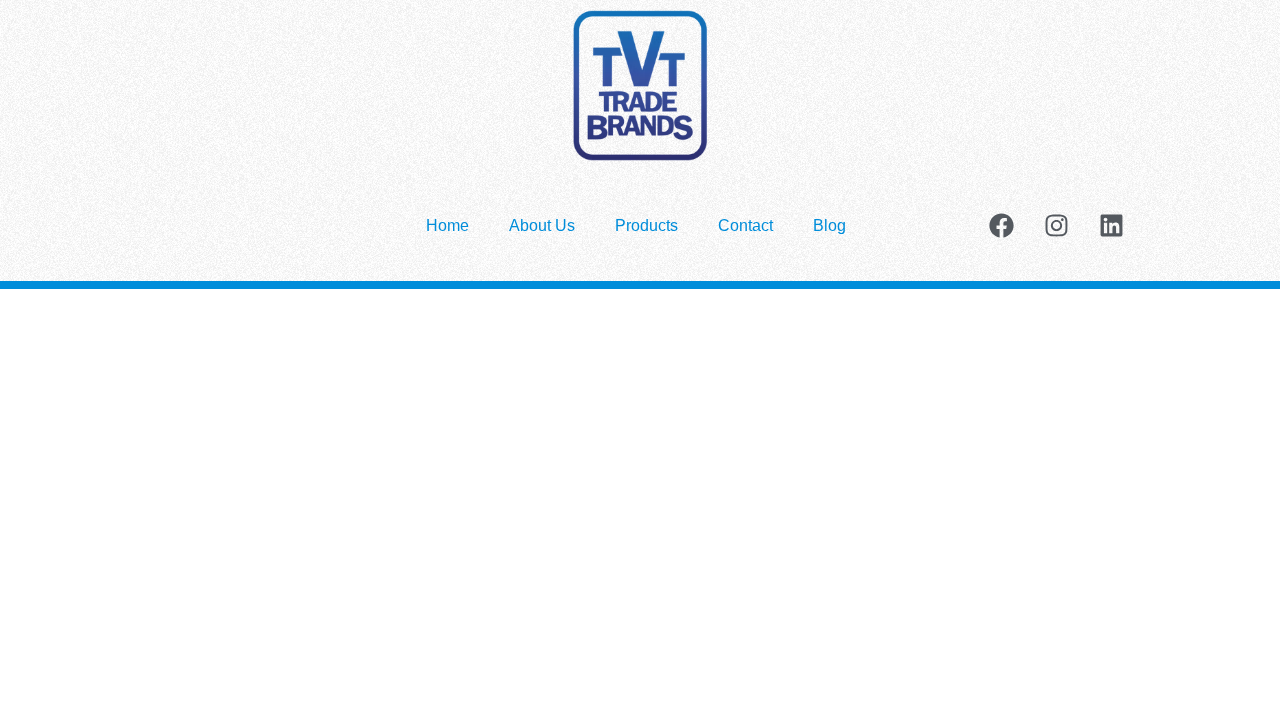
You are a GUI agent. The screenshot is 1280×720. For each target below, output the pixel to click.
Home (447, 225)
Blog (829, 225)
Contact (745, 225)
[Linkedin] (1111, 226)
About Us (542, 225)
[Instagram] (1056, 226)
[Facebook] (1001, 226)
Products (646, 225)
